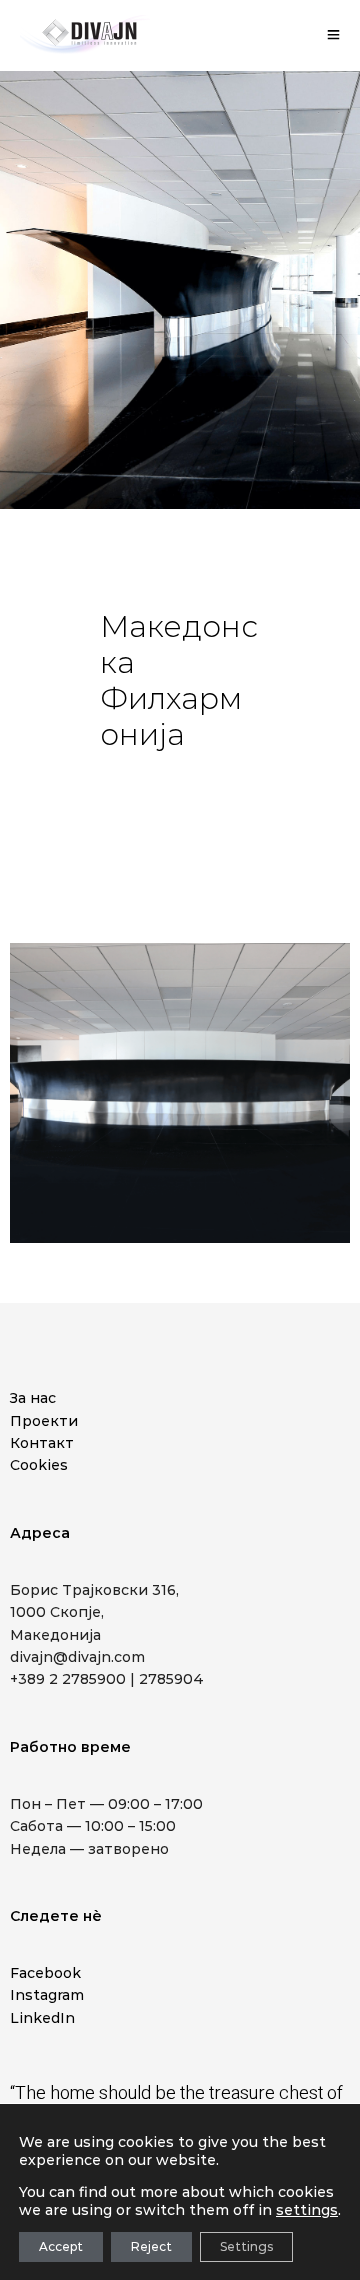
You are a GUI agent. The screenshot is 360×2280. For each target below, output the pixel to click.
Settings (246, 2246)
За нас (33, 1398)
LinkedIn (42, 2018)
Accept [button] (61, 2246)
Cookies (39, 1465)
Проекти (44, 1421)
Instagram (47, 1995)
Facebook (45, 1973)
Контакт (42, 1443)
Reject (151, 2246)
